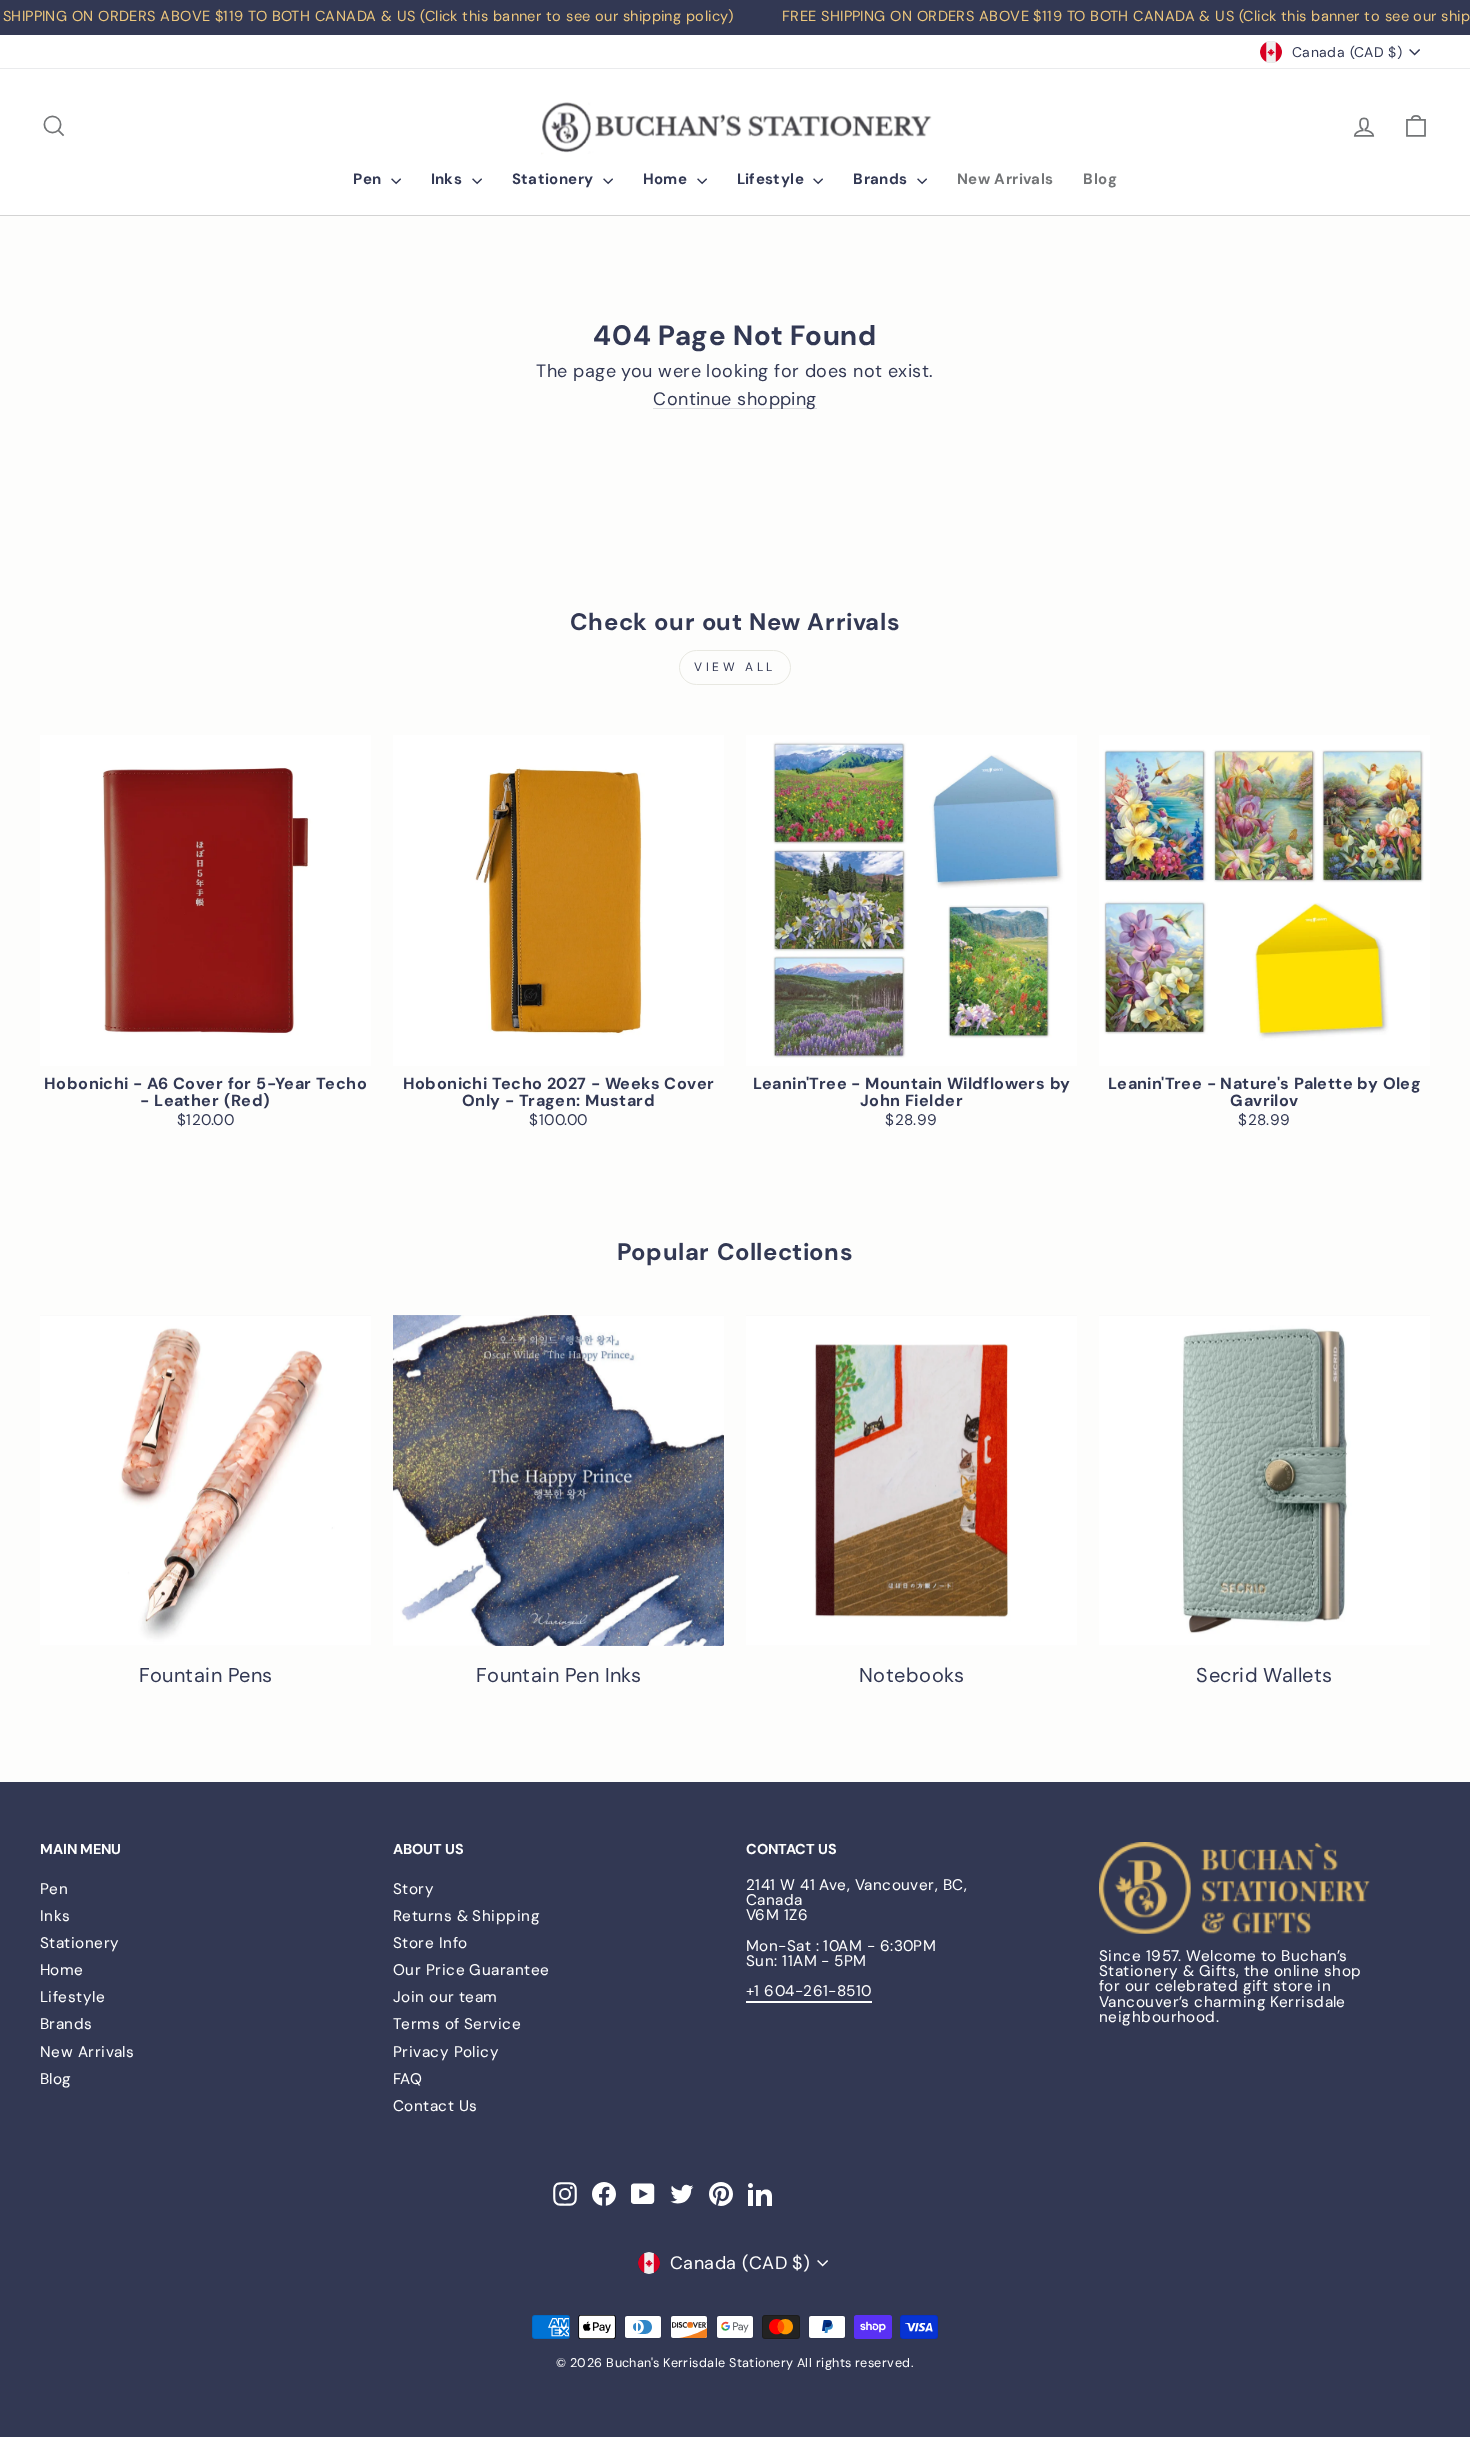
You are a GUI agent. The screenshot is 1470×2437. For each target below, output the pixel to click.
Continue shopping (735, 399)
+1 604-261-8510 (809, 1991)
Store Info (430, 1943)
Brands (882, 179)
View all (735, 667)
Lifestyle (773, 179)
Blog (1100, 179)
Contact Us (435, 2106)
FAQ (407, 2079)
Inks (449, 179)
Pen (369, 179)
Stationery (555, 179)
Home (667, 179)
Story (413, 1889)
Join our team (445, 1997)
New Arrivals (1005, 179)
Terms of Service (457, 2024)
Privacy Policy (446, 2052)
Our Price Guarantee (471, 1970)
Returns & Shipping (466, 1916)
